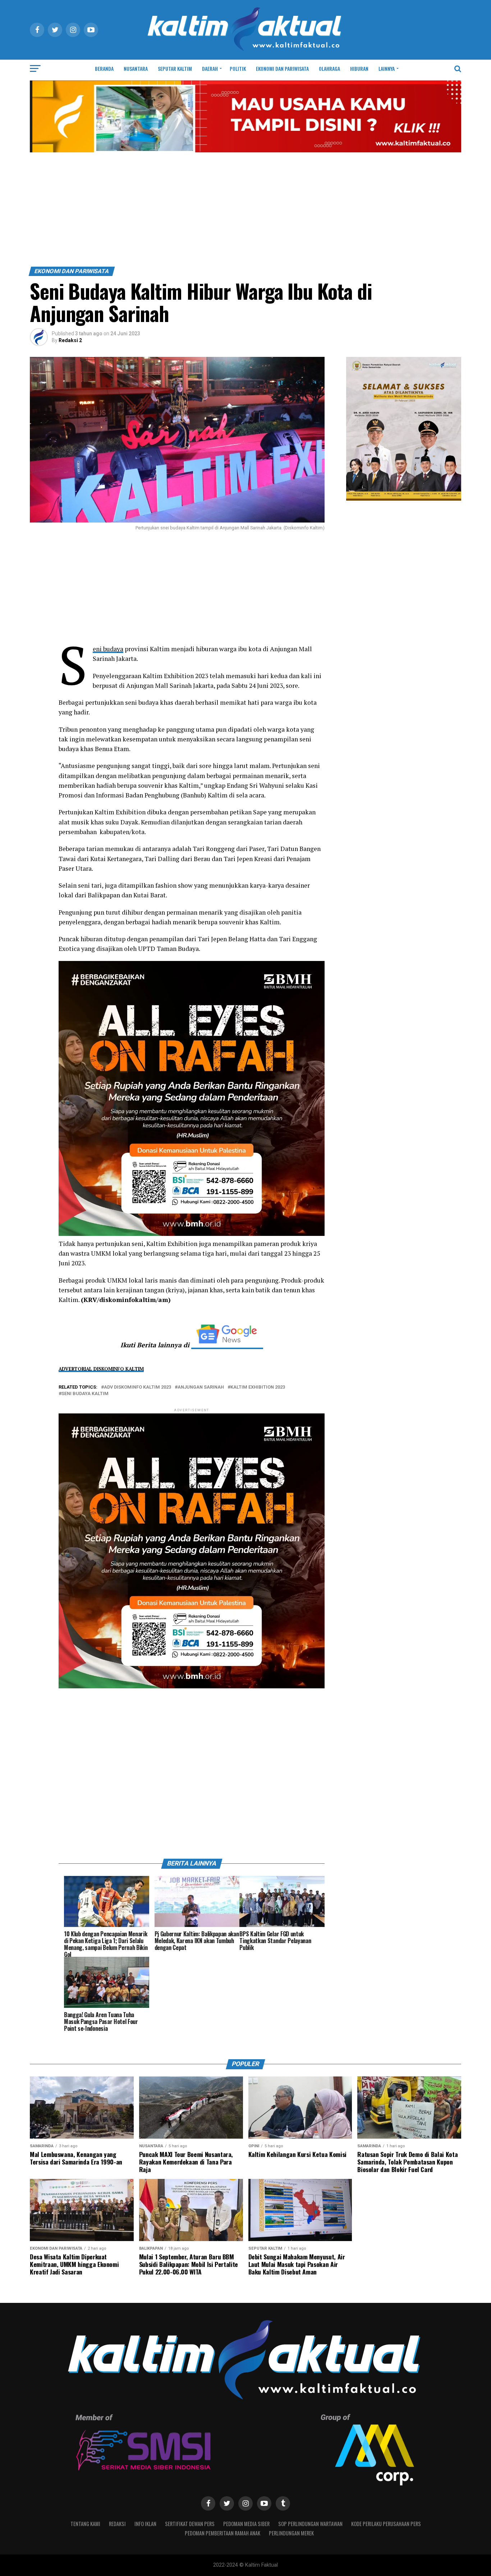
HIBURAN (359, 68)
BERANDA (104, 68)
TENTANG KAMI (85, 2524)
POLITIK (238, 68)
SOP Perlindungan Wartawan (310, 2524)
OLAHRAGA (329, 68)
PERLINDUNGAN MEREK (291, 2533)
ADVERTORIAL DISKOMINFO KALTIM (101, 1369)
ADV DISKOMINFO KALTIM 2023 (137, 1387)
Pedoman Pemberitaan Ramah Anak (222, 2533)
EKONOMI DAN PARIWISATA (282, 68)
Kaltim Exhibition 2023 (258, 1387)
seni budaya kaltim (85, 1394)
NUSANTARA (136, 68)
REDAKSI (117, 2524)
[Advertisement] (245, 213)
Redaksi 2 (70, 340)
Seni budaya (108, 649)
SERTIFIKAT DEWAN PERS (190, 2524)
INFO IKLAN (145, 2524)
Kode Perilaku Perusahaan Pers (386, 2524)
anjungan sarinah (201, 1387)
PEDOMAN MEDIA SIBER (246, 2524)
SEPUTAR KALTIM (175, 68)
